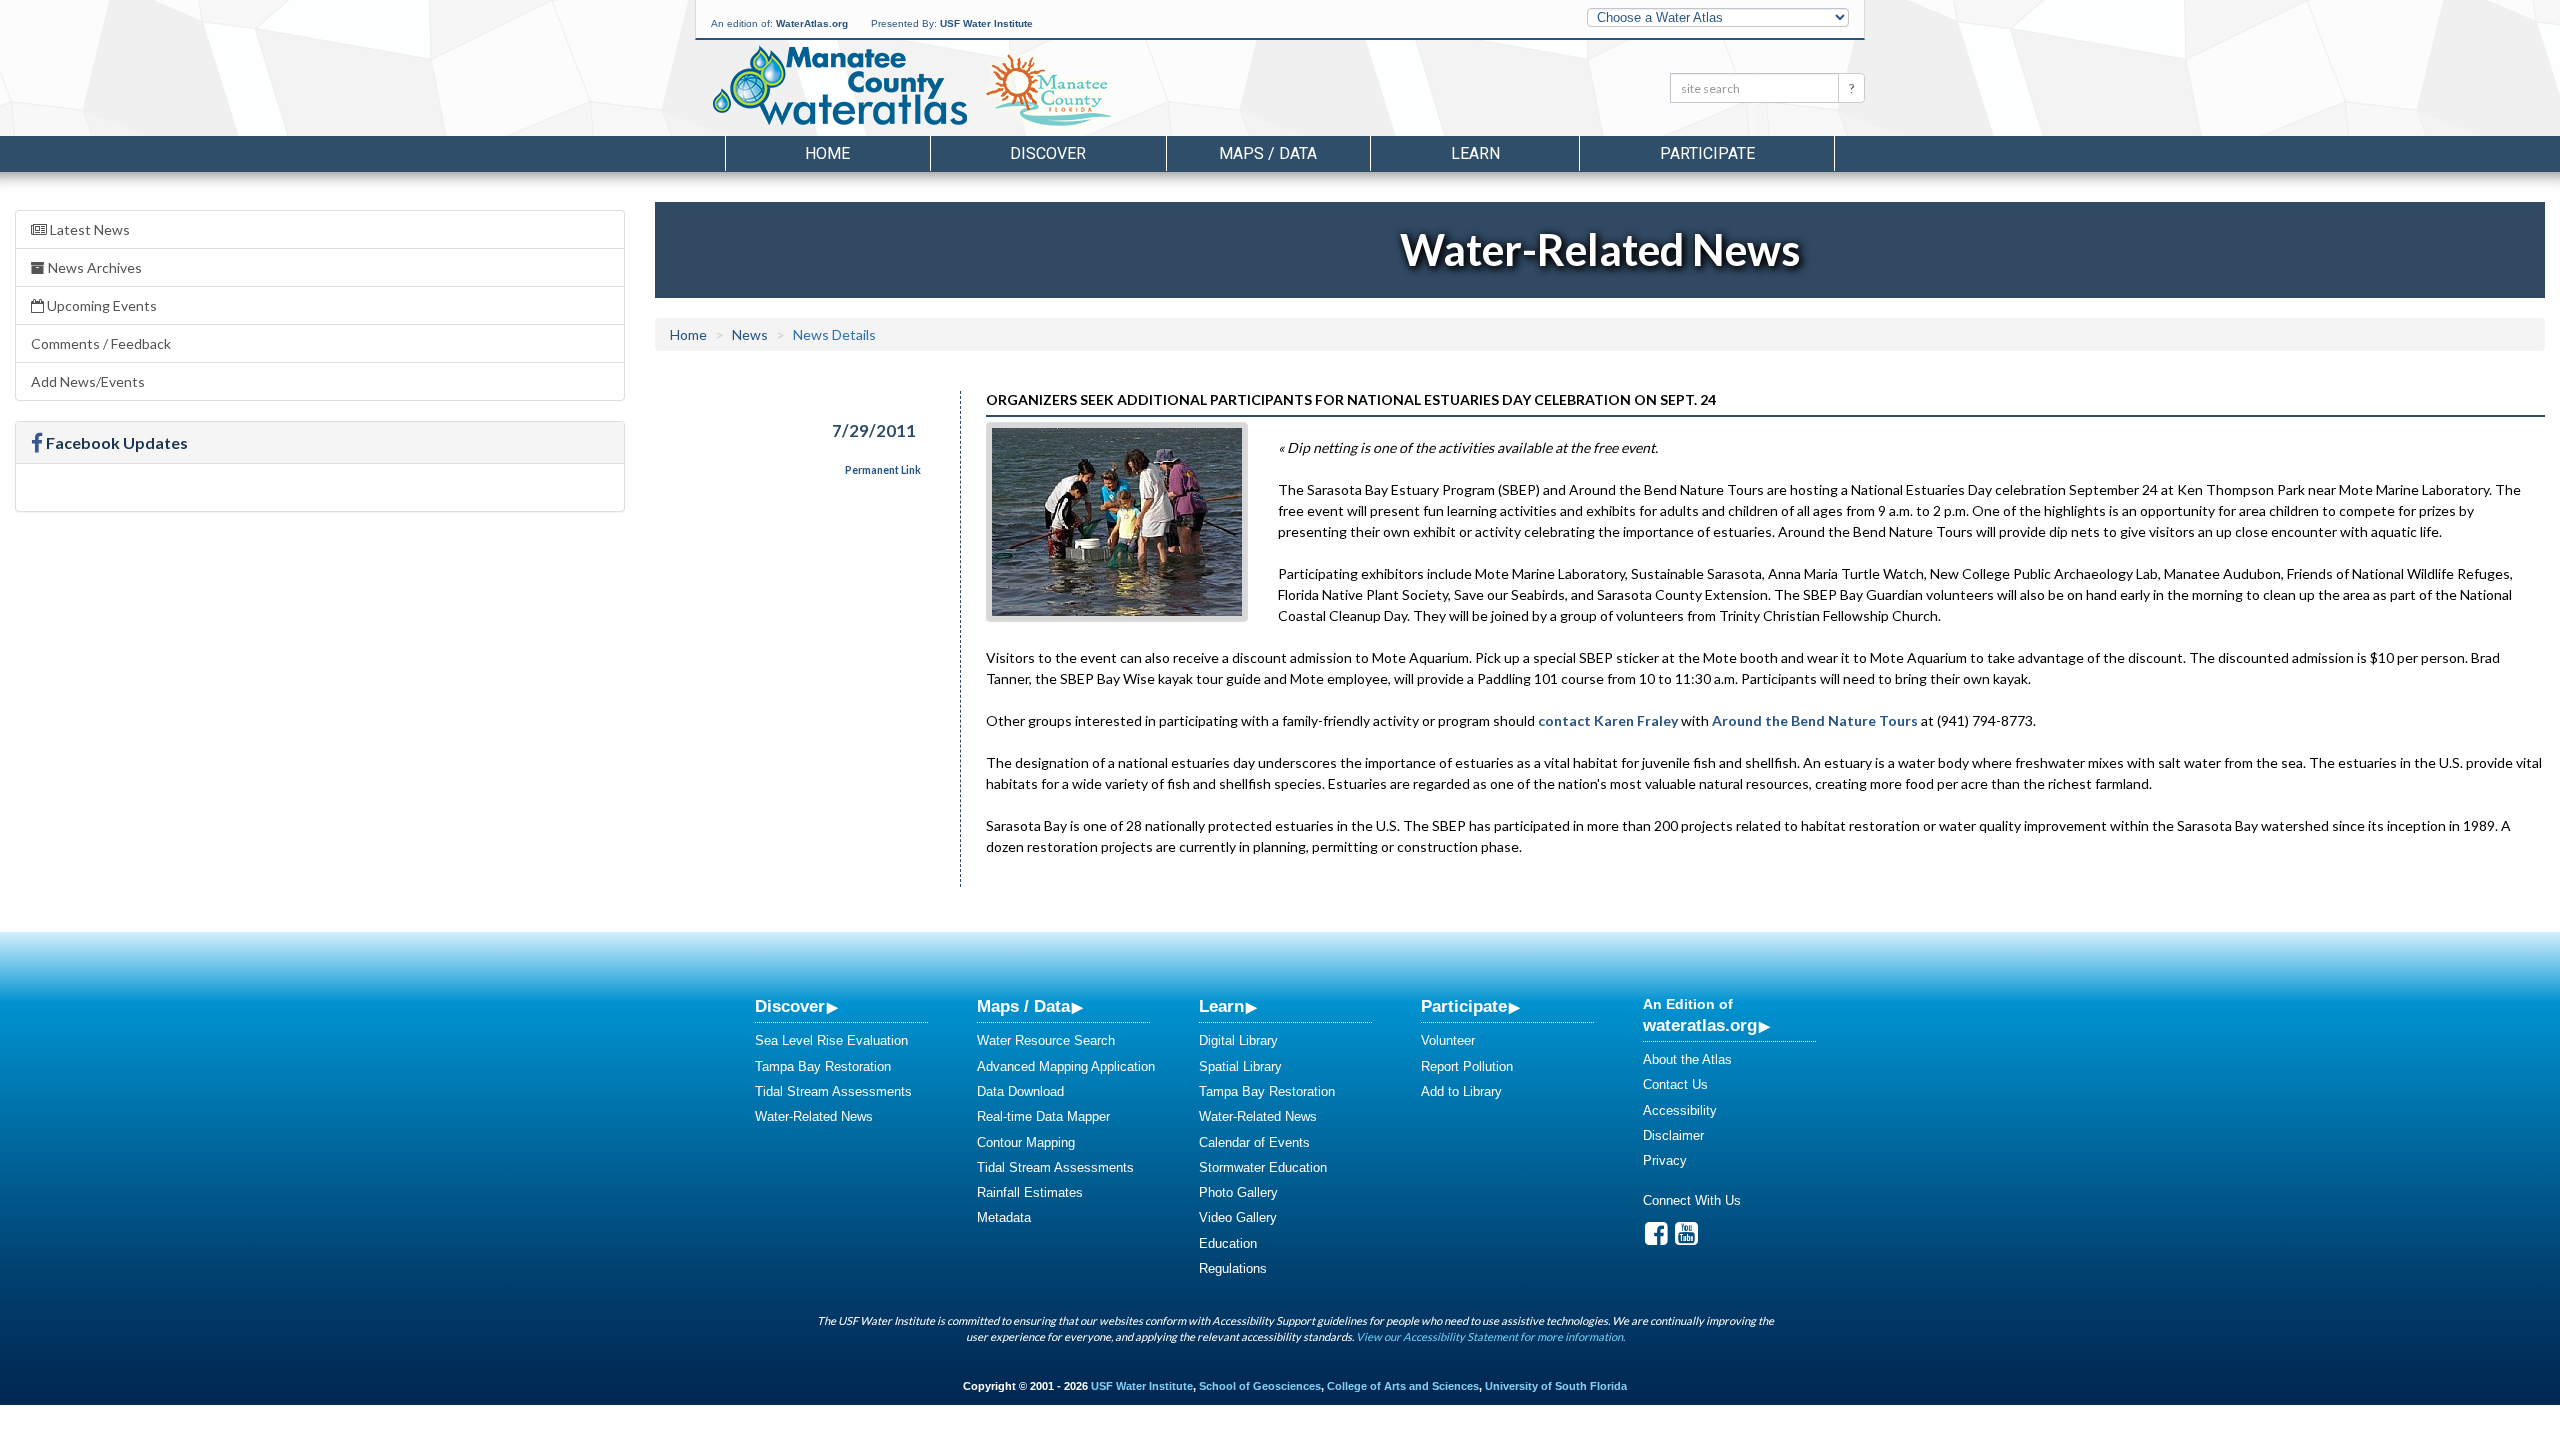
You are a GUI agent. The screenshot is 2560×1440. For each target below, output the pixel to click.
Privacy (1665, 1160)
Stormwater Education (1263, 1167)
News (750, 334)
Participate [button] (1707, 153)
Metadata (1004, 1217)
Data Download (1020, 1091)
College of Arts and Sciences (1403, 1386)
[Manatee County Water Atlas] (838, 85)
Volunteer (1448, 1040)
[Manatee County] (1099, 91)
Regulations (1233, 1268)
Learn (1221, 1006)
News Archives (93, 267)
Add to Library (1461, 1091)
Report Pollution (1467, 1066)
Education (1228, 1243)
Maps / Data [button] (1268, 153)
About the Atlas (1687, 1059)
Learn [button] (1475, 153)
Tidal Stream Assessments (833, 1091)
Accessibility (1680, 1110)
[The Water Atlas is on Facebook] (1656, 1238)
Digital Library (1238, 1040)
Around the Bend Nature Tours (1815, 720)
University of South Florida (1556, 1386)
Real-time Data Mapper (1043, 1116)
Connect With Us (1692, 1200)
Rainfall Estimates (1030, 1192)
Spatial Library (1240, 1066)
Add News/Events (88, 381)
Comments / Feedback (101, 343)
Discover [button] (1048, 153)
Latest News (88, 229)
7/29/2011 (874, 430)
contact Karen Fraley (1608, 720)
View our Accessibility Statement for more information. (1490, 1336)
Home (827, 153)
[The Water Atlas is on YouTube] (1686, 1238)
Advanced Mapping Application (1066, 1066)
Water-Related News (814, 1116)
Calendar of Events (1254, 1142)
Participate (1464, 1006)
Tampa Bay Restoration (823, 1066)
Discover (790, 1006)
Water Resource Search (1046, 1040)
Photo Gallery (1238, 1192)
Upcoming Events (100, 305)
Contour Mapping (1026, 1142)
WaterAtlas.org (812, 23)
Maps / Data (1023, 1006)
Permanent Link (883, 470)
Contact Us (1675, 1084)
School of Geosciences (1260, 1386)
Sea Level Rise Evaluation (831, 1040)
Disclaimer (1673, 1135)
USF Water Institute (986, 23)
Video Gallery (1238, 1217)
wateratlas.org (1700, 1025)
